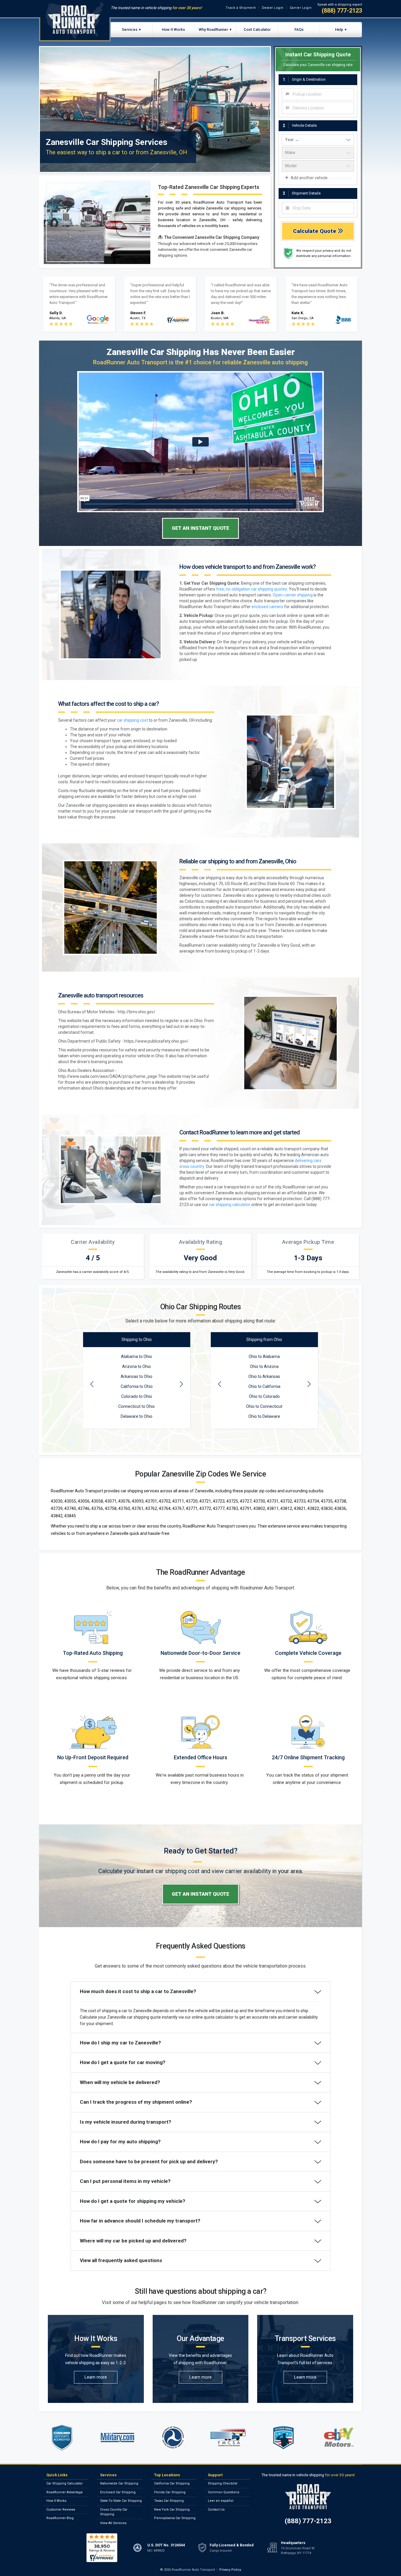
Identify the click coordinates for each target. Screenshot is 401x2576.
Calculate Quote (315, 231)
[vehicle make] (318, 153)
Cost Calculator (257, 29)
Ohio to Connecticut (264, 1406)
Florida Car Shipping (170, 2492)
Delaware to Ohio (137, 1416)
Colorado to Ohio (137, 1396)
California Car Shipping (172, 2483)
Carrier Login (301, 8)
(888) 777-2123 (342, 11)
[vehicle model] (318, 166)
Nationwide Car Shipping (119, 2483)
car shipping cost (132, 720)
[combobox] (318, 94)
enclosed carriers (267, 607)
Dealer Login (273, 8)
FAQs (299, 29)
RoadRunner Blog (60, 2518)
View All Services (113, 2523)
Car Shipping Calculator (65, 2483)
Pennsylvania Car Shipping (175, 2518)
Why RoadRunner (213, 29)
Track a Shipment (241, 8)
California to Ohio (137, 1386)
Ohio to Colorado (264, 1396)
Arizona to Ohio (137, 1366)
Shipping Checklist (223, 2483)
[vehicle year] (318, 140)
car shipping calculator (230, 1205)
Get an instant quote (201, 528)
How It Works (173, 29)
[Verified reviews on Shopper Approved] (102, 2548)
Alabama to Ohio (137, 1356)
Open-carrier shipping (293, 595)
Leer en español (221, 2501)
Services (130, 29)
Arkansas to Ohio (137, 1376)
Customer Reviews (61, 2510)
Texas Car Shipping (169, 2501)
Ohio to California (264, 1386)
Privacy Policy (230, 2570)
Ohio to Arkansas (264, 1376)
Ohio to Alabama (264, 1356)
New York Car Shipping (172, 2510)
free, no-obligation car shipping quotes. (252, 589)
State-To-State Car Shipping (121, 2501)
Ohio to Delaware (264, 1416)
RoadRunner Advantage (65, 2492)
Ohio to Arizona (264, 1366)
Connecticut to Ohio (137, 1406)
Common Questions (224, 2492)
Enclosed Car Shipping (118, 2492)
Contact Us (216, 2510)
